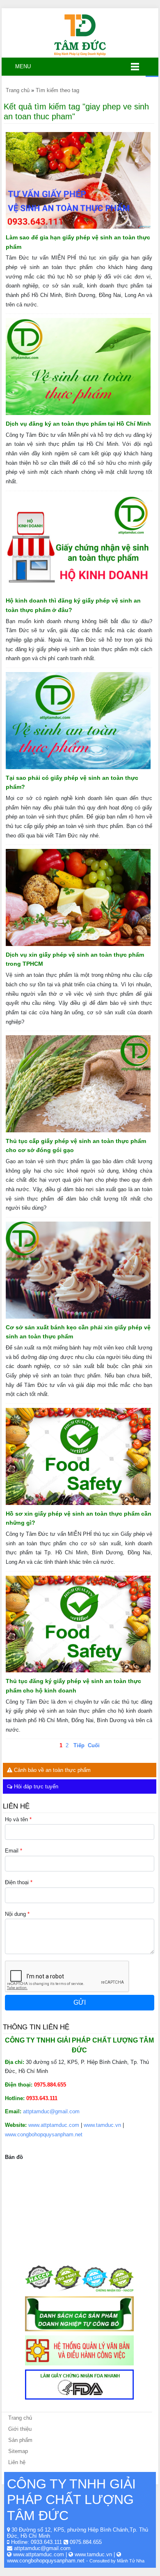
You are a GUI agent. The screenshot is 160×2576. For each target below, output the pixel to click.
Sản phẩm (20, 2440)
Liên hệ (17, 2462)
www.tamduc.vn (102, 2125)
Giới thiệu (20, 2429)
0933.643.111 (46, 2542)
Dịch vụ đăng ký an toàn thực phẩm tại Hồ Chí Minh (78, 424)
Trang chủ (20, 2418)
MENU (20, 66)
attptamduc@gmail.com (51, 2111)
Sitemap (18, 2451)
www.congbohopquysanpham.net (44, 2134)
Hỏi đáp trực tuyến (35, 1787)
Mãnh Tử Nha (131, 2561)
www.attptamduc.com (54, 2125)
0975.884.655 (86, 2542)
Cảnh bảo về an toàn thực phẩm (51, 1770)
